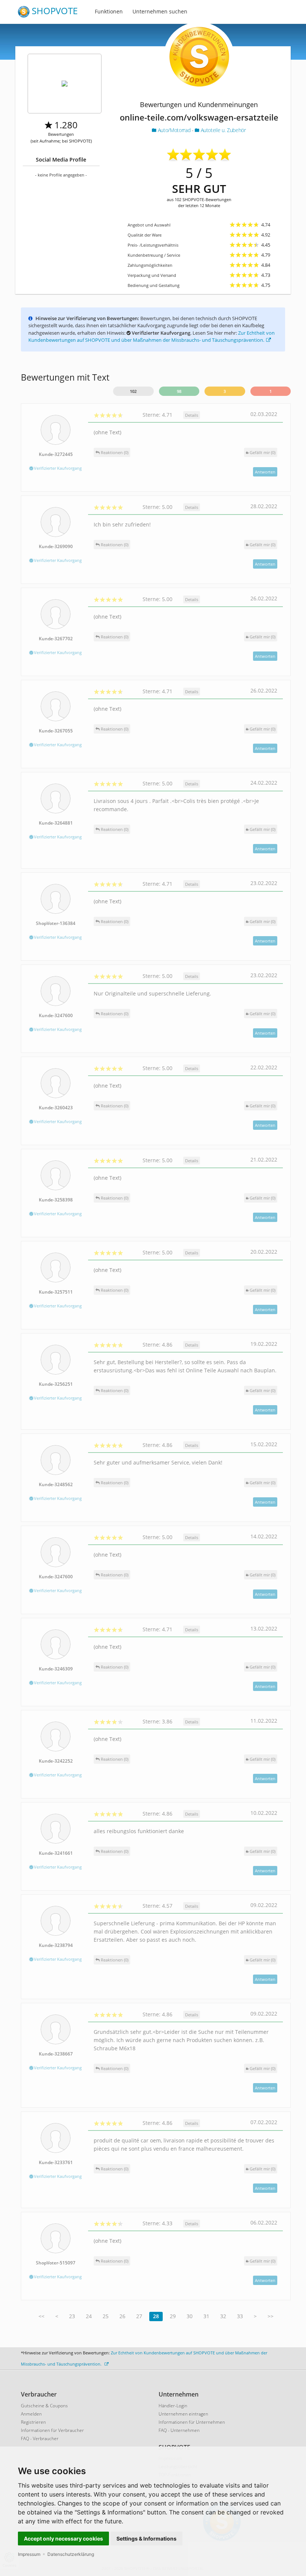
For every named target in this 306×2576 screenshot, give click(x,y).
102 (133, 391)
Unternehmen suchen (160, 11)
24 (89, 2316)
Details (192, 415)
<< (41, 2316)
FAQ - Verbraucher (40, 2439)
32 (223, 2316)
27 (139, 2316)
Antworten (265, 472)
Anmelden (31, 2414)
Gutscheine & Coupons (44, 2406)
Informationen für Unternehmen (192, 2422)
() (263, 452)
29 (173, 2316)
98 (179, 391)
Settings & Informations (146, 2539)
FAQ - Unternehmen (179, 2430)
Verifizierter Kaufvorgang (57, 468)
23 (72, 2316)
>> (271, 2316)
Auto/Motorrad (174, 130)
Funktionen (109, 11)
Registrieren (33, 2422)
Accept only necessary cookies (63, 2539)
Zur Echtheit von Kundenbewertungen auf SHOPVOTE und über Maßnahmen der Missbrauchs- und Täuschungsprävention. (152, 337)
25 (106, 2316)
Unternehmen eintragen (183, 2414)
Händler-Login (173, 2406)
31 (206, 2316)
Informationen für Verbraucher (52, 2430)
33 (240, 2316)
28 (156, 2316)
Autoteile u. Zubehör (222, 130)
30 (190, 2316)
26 (122, 2316)
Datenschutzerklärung (71, 2554)
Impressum (29, 2554)
